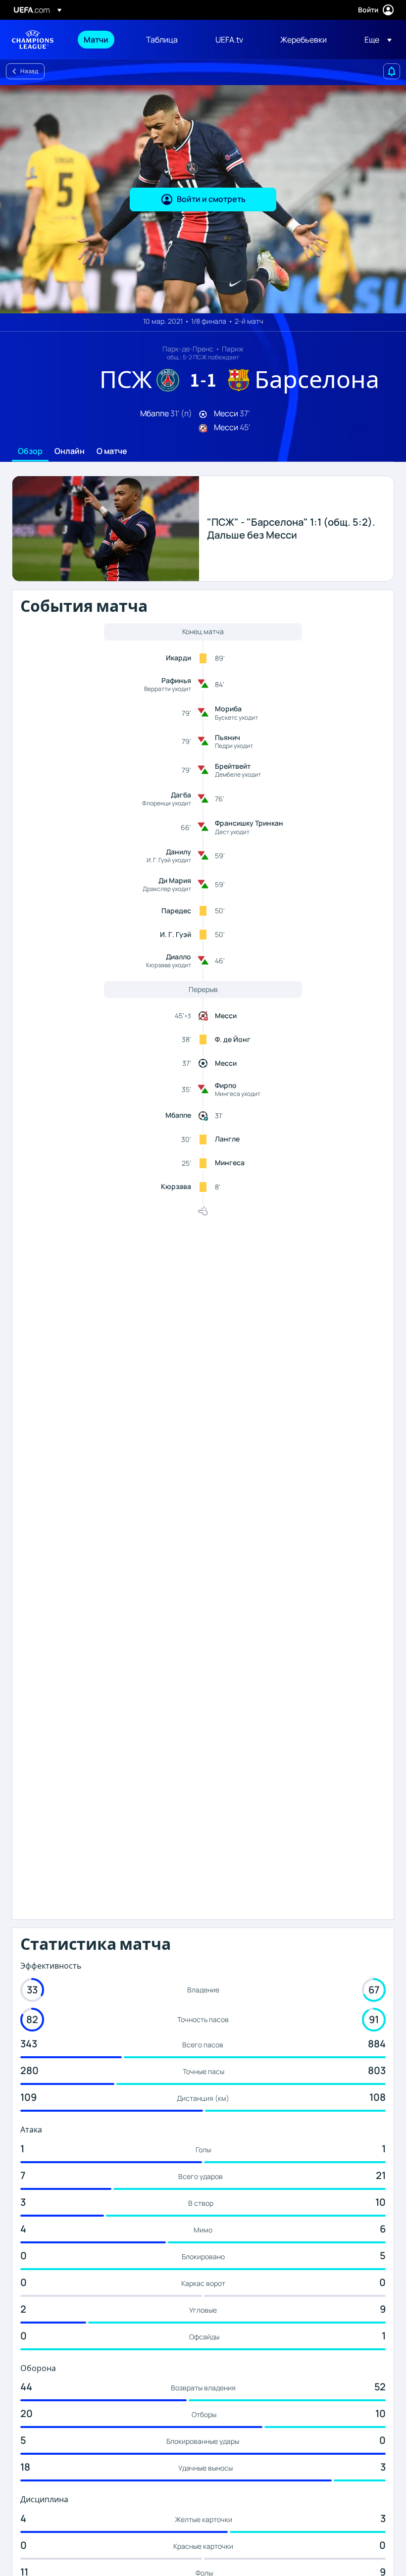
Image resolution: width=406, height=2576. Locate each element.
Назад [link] (29, 71)
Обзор (30, 451)
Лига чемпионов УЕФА (33, 40)
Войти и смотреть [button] (211, 199)
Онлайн (70, 451)
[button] (375, 40)
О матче (112, 451)
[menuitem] (102, 40)
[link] (96, 40)
